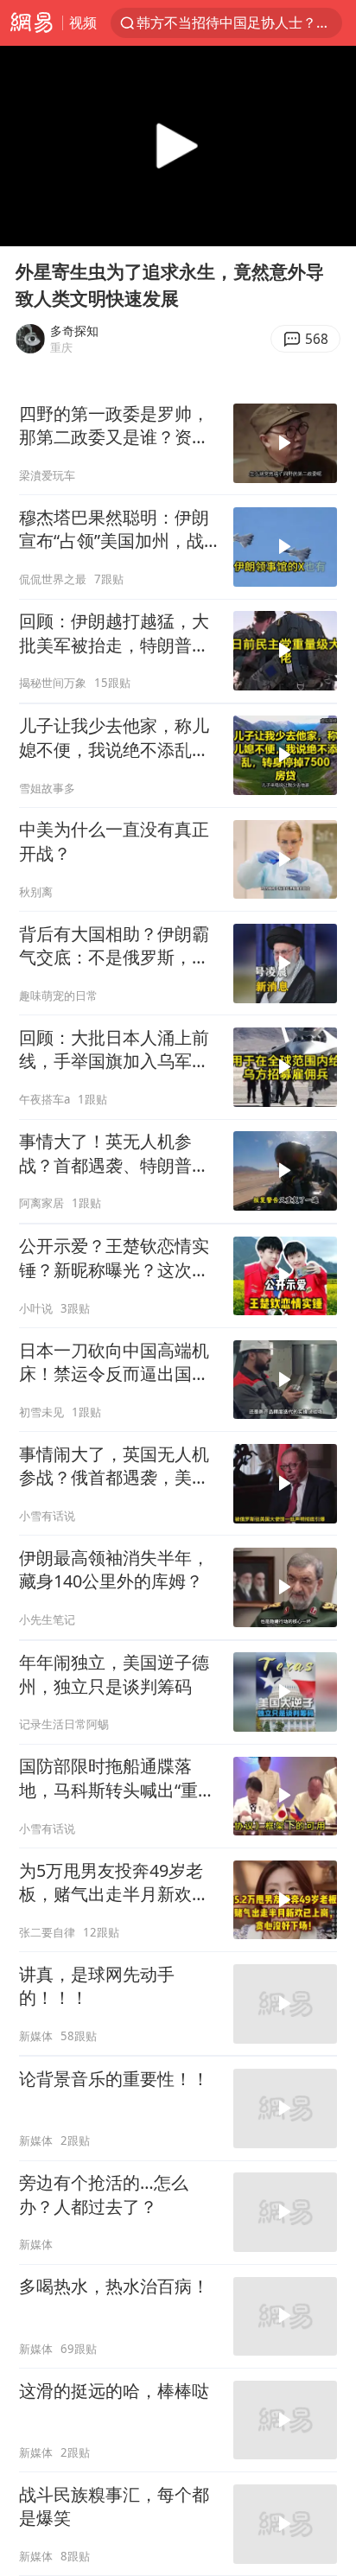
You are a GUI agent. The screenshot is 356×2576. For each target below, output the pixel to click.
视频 (83, 22)
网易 (31, 23)
